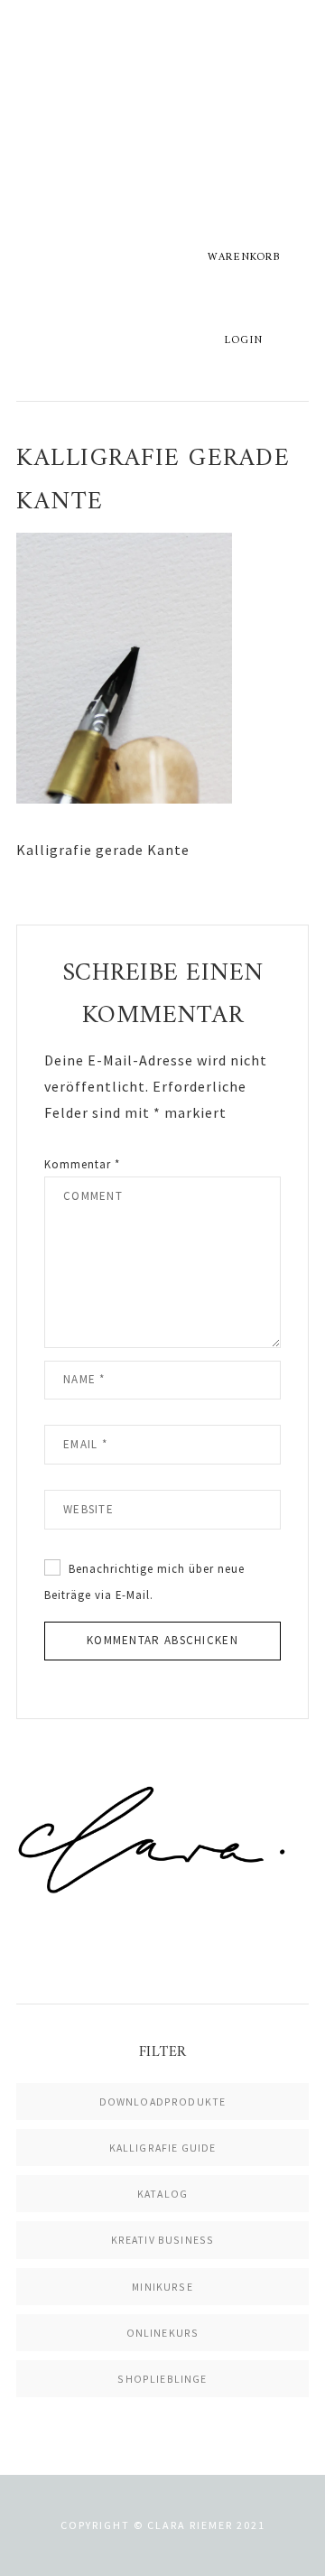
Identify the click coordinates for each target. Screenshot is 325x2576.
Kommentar (82, 1164)
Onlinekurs (163, 2333)
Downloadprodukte (163, 2102)
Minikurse (162, 2287)
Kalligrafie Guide (163, 2148)
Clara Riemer (162, 131)
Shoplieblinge (162, 2379)
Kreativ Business (163, 2240)
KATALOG (162, 2194)
